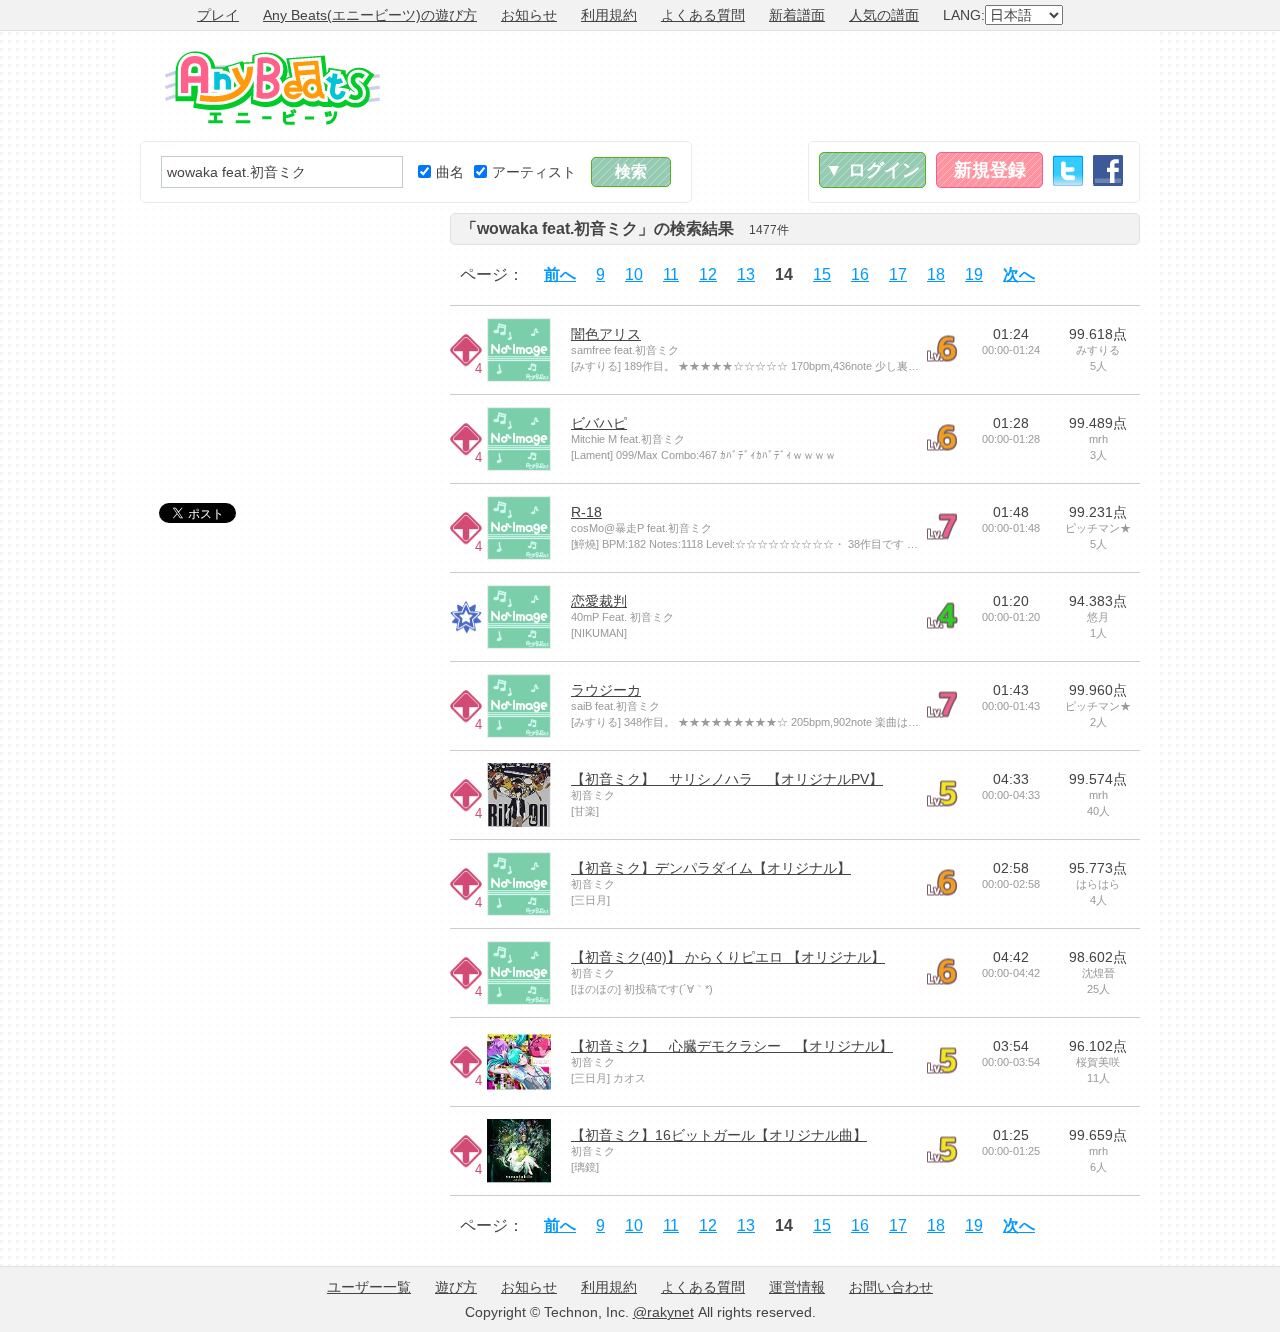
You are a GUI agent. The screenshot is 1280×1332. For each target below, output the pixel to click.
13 (746, 274)
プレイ (218, 15)
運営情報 (797, 1287)
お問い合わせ (891, 1287)
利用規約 (609, 15)
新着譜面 (797, 15)
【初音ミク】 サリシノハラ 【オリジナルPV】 (727, 779)
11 (671, 274)
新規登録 (990, 170)
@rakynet (663, 1312)
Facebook (1108, 170)
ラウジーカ (606, 690)
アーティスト (534, 172)
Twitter (1068, 170)
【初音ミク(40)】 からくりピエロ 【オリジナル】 (728, 957)
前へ (560, 274)
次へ (1019, 274)
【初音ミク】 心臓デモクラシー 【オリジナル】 (732, 1046)
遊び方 (456, 1287)
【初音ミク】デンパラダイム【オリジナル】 (711, 868)
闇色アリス (606, 334)
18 (936, 274)
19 (974, 274)
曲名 (450, 172)
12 (708, 274)
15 (822, 274)
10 (634, 274)
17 (898, 274)
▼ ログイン (872, 170)
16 (860, 274)
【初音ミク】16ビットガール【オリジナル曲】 (719, 1135)
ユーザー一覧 (369, 1287)
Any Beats (272, 88)
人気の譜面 (884, 15)
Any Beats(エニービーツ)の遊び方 (370, 15)
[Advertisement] (776, 86)
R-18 (586, 512)
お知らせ (529, 15)
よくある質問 (703, 15)
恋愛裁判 (599, 601)
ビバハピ (599, 423)
